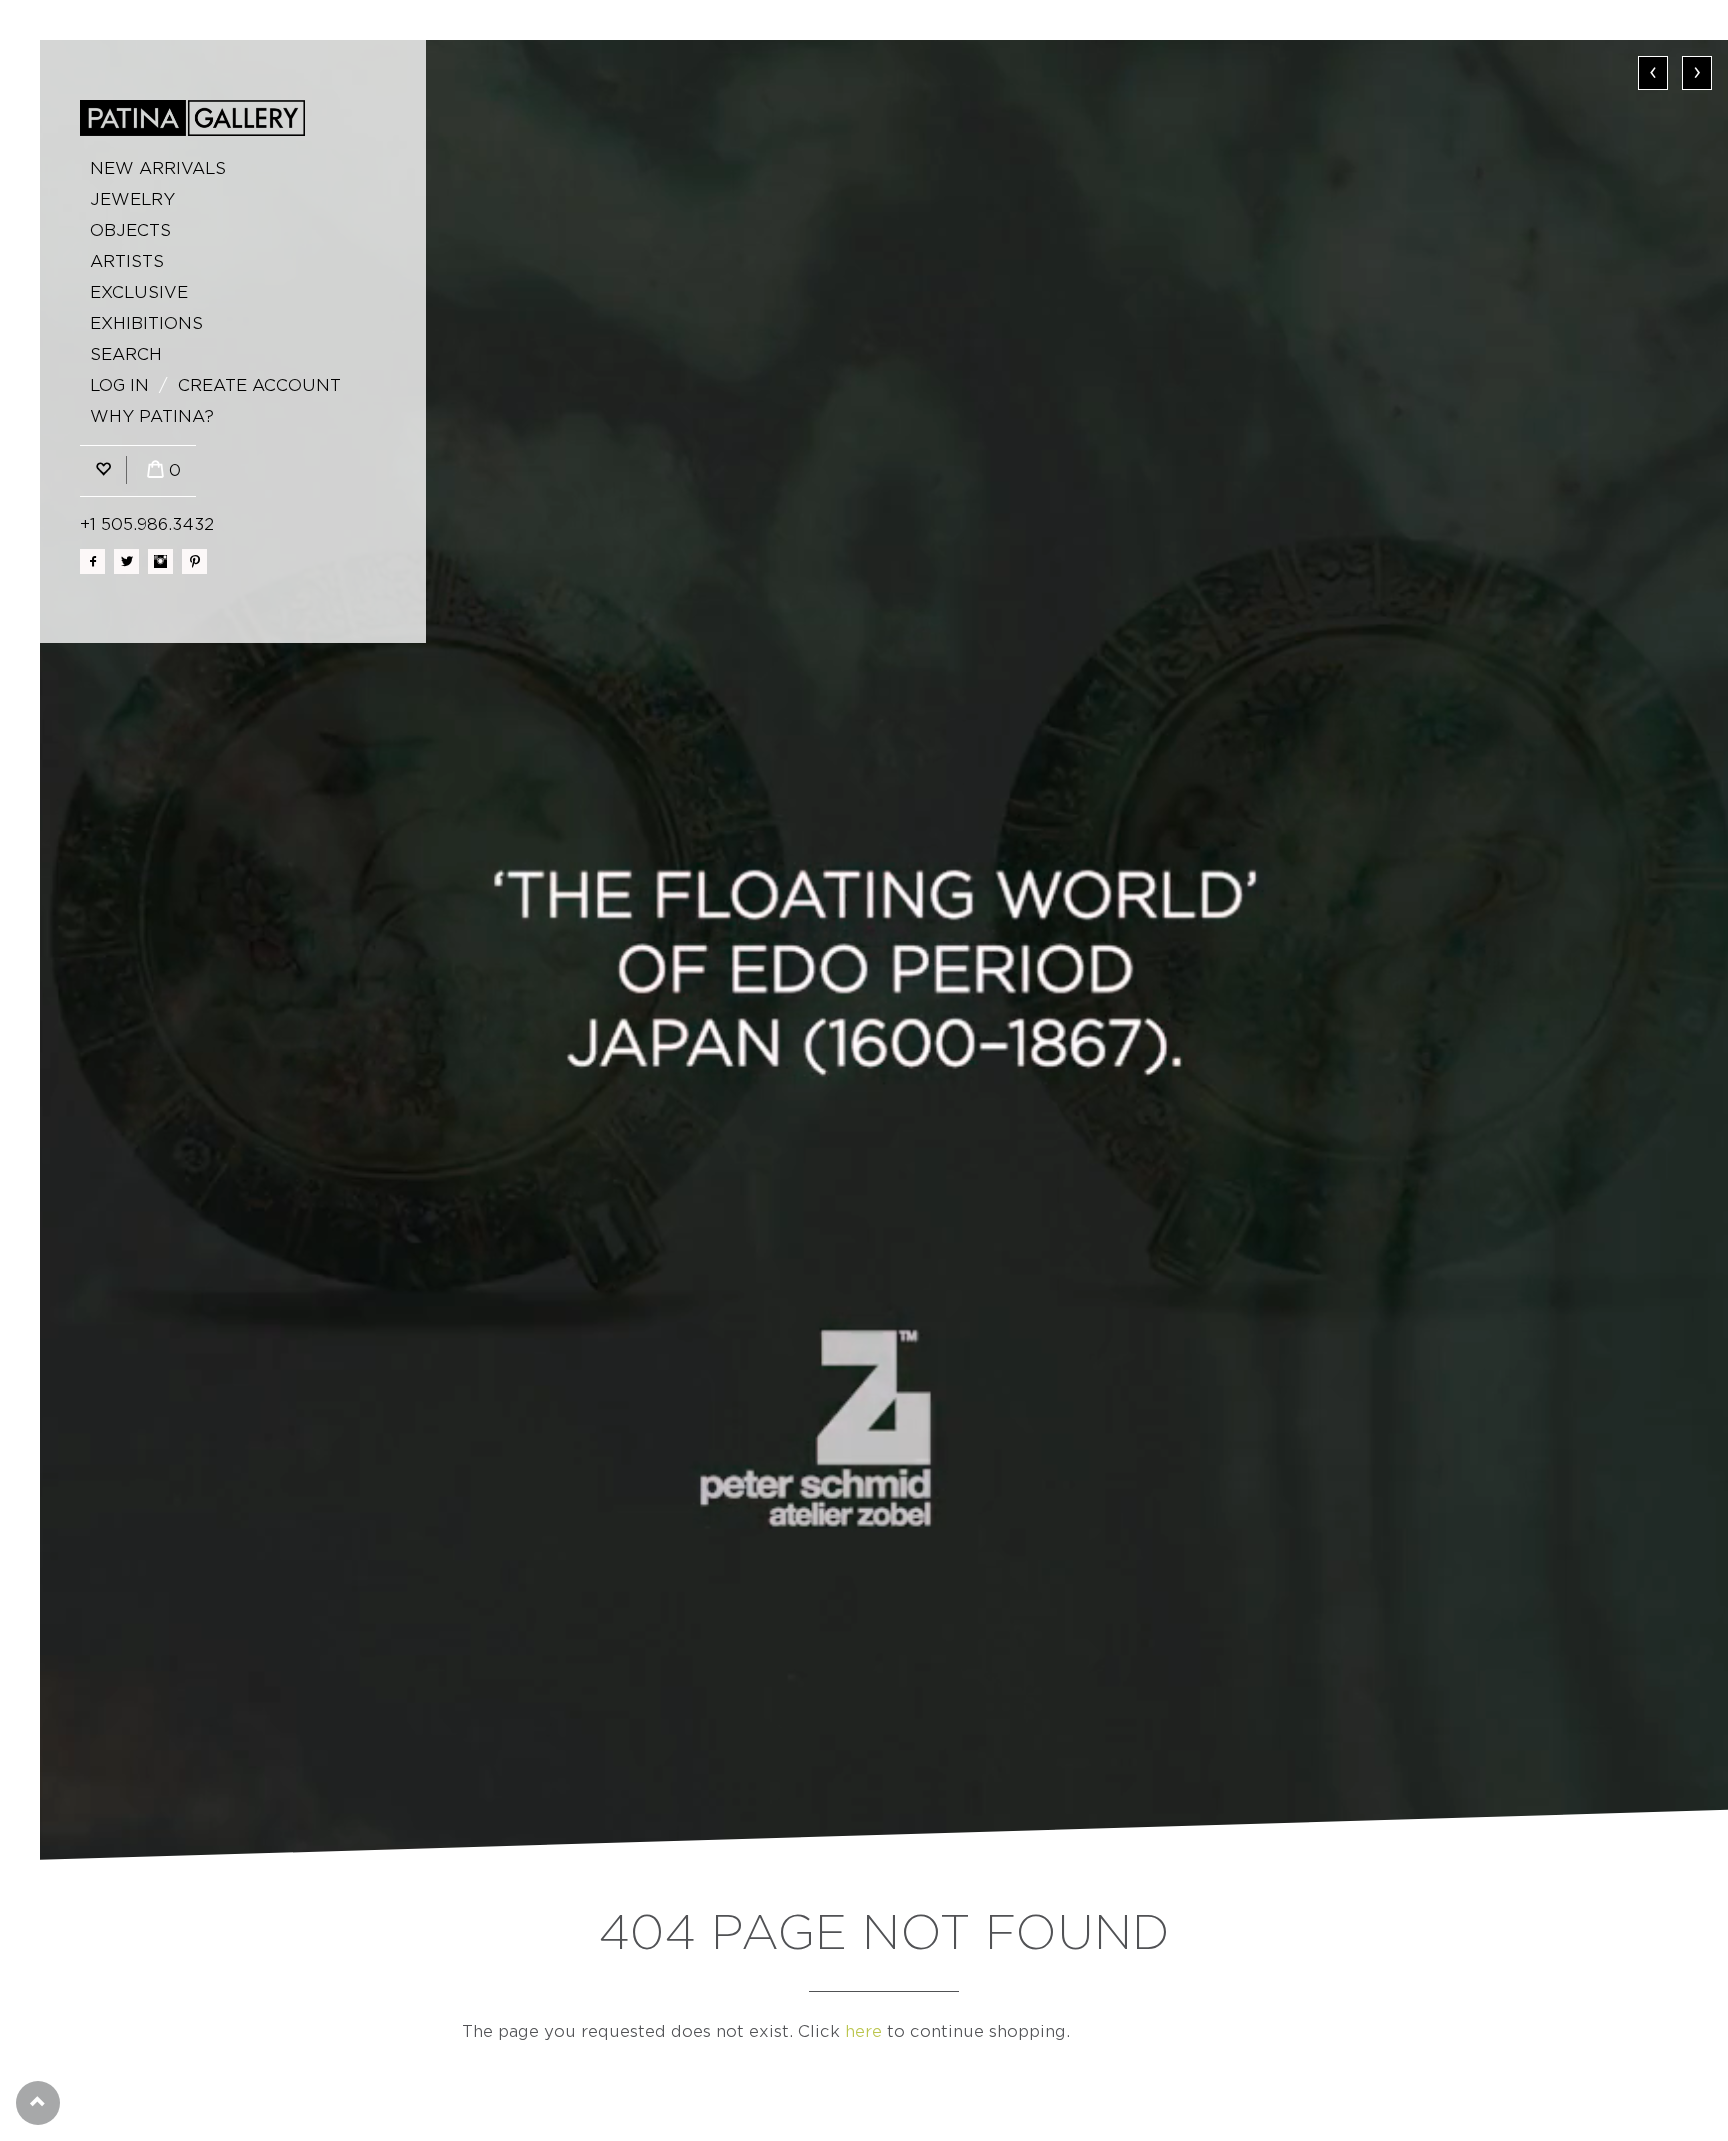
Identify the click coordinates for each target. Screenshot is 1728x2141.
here (863, 2031)
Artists (127, 261)
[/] (192, 118)
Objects (130, 230)
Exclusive (139, 292)
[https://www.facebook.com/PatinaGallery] (92, 561)
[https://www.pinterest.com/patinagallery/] (194, 561)
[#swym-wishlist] (103, 470)
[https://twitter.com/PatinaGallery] (126, 561)
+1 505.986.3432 (147, 524)
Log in (119, 385)
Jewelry (132, 199)
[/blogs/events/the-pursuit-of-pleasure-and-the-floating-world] (884, 950)
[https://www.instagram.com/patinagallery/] (160, 561)
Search (126, 354)
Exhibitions (146, 323)
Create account (259, 385)
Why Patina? (152, 416)
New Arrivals (158, 168)
